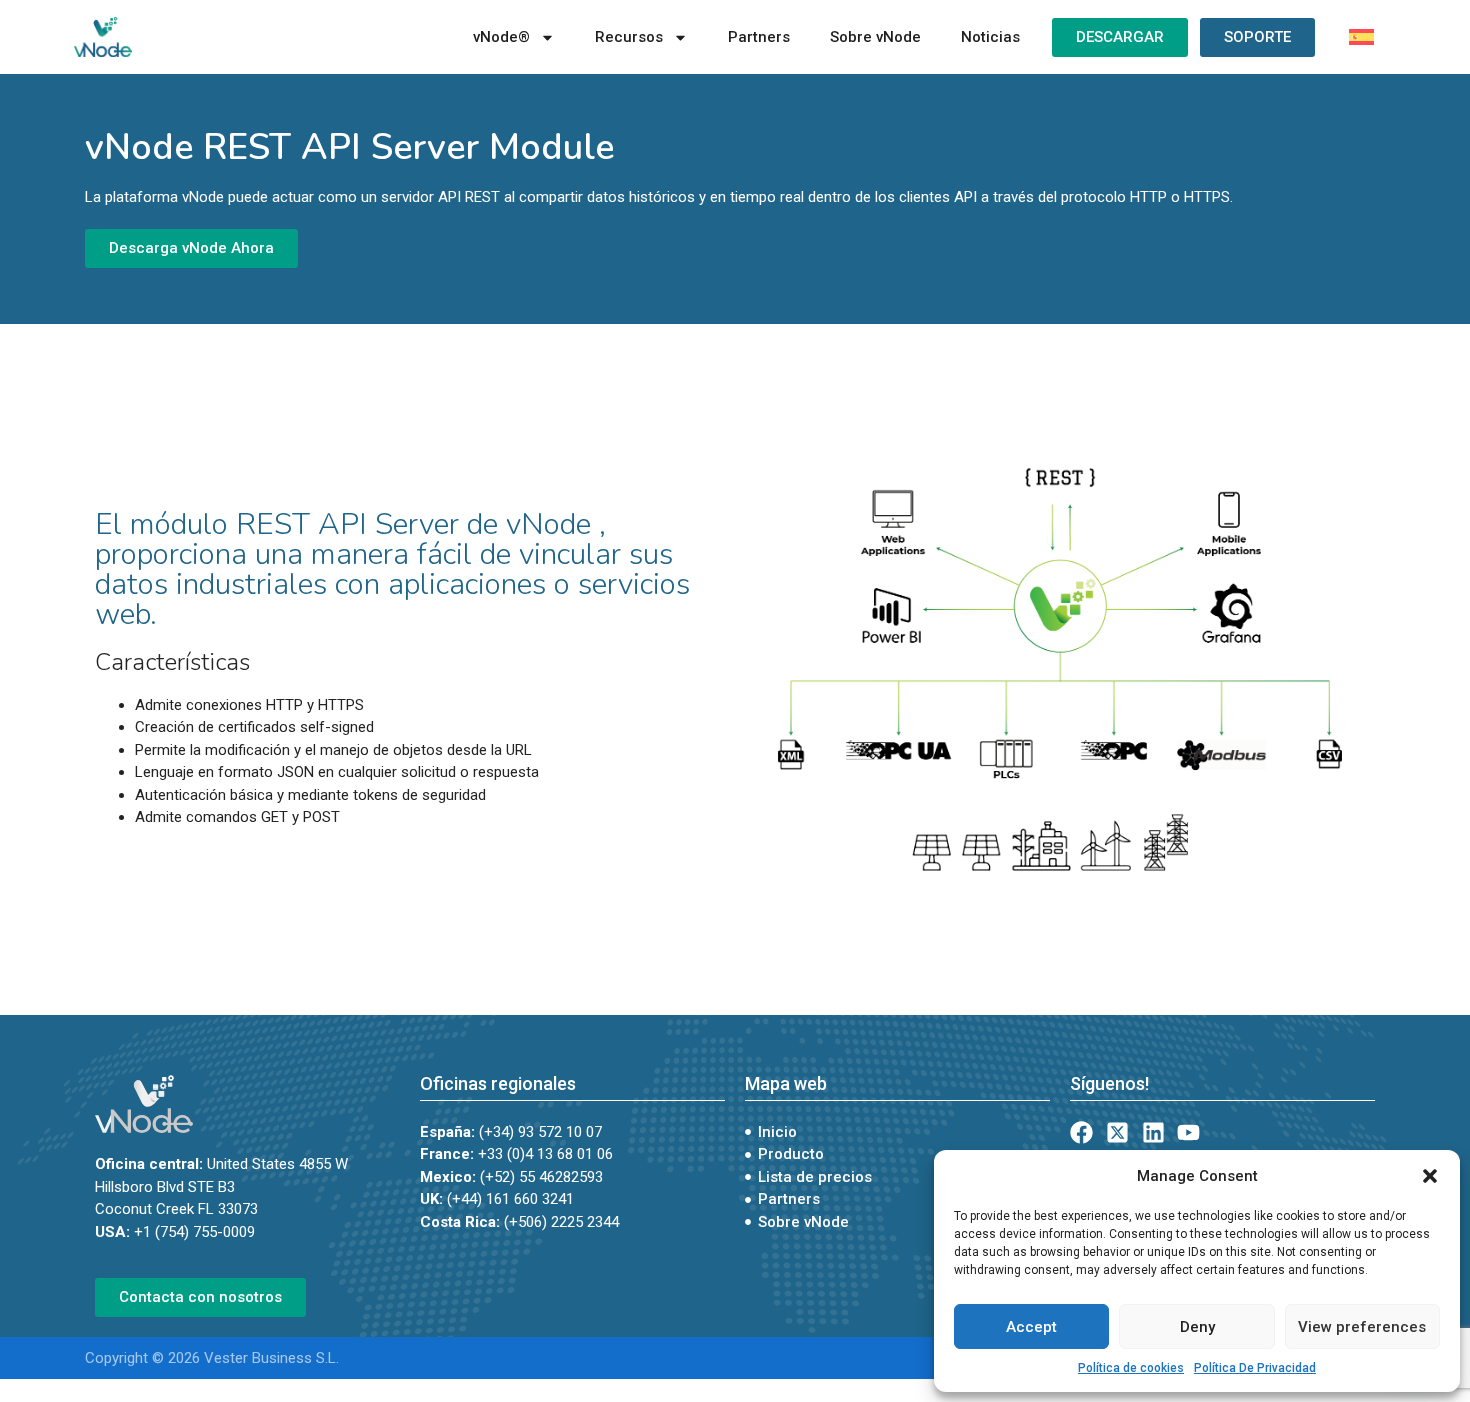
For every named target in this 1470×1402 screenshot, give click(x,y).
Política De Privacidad (1255, 1368)
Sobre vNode (875, 37)
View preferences (1362, 1327)
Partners (759, 37)
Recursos (629, 37)
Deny (1197, 1327)
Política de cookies (1131, 1368)
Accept (1031, 1327)
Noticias (990, 37)
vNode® (501, 37)
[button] (1430, 1176)
